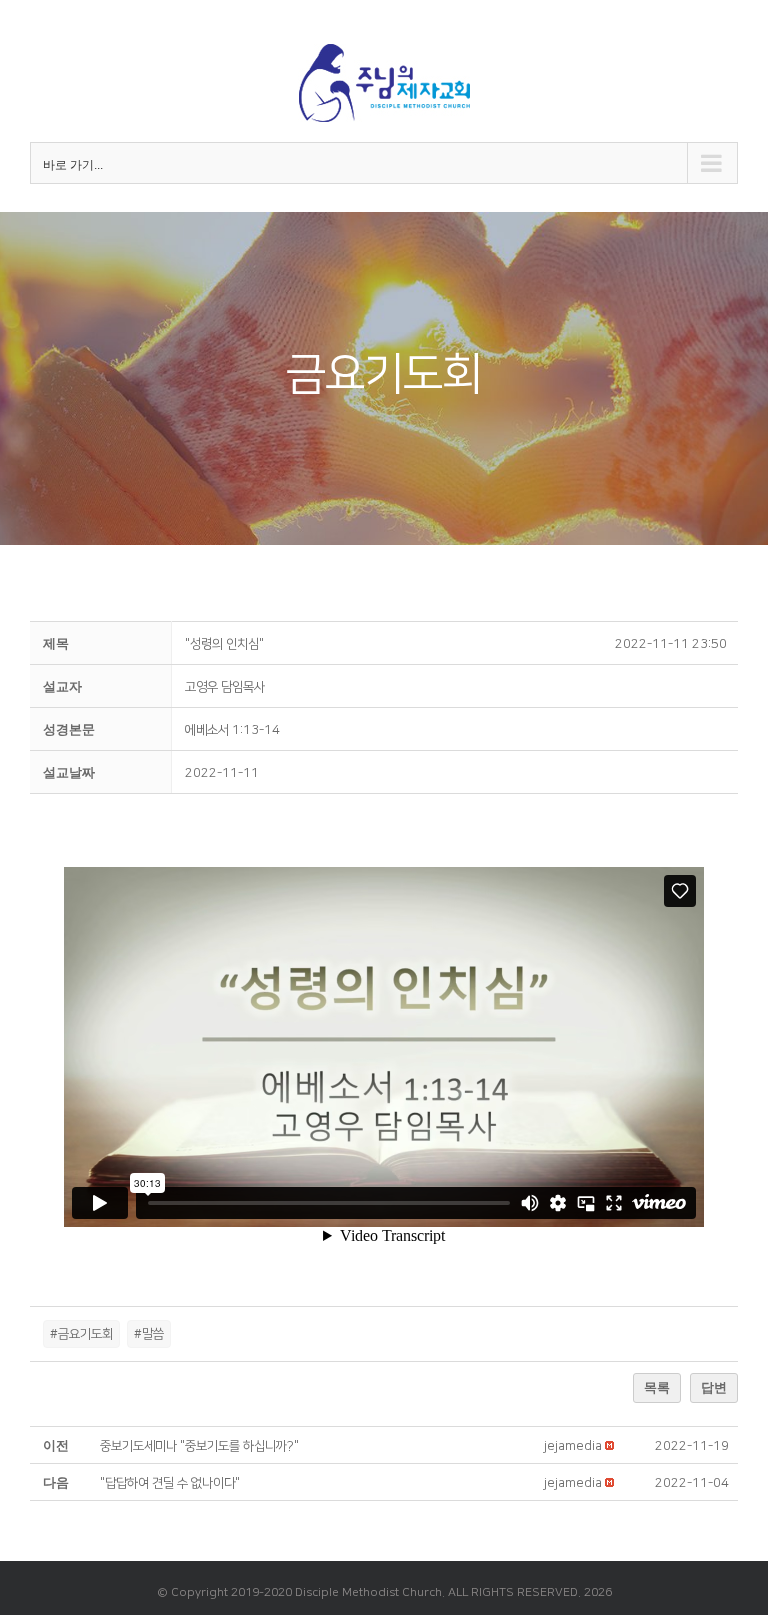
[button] (573, 1446)
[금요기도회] (384, 378)
